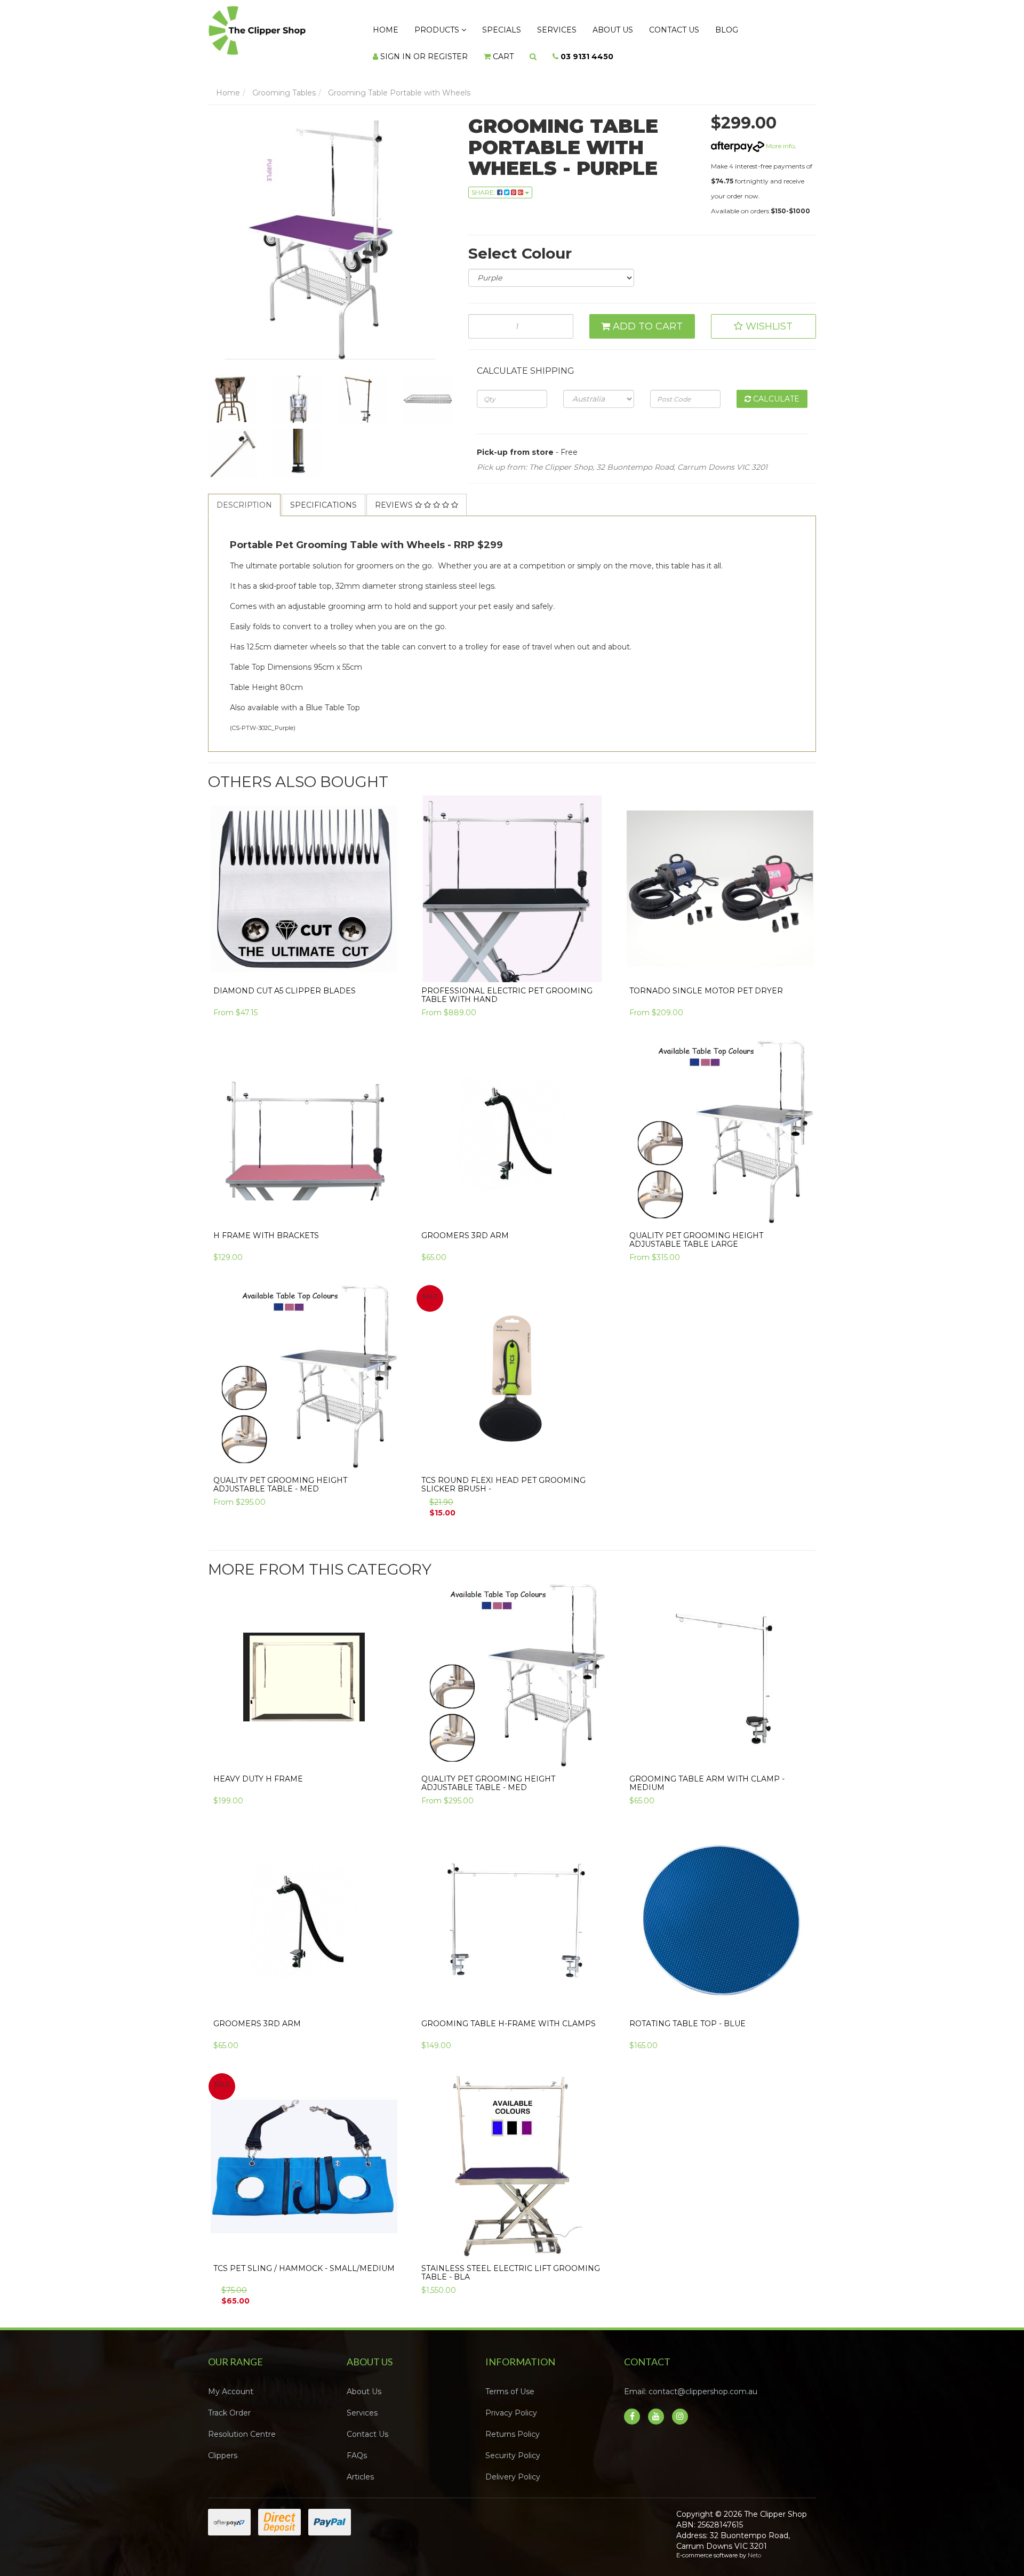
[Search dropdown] (409, 49)
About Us (574, 27)
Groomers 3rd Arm (465, 1225)
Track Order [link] (229, 2402)
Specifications (323, 494)
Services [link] (362, 2402)
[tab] (245, 494)
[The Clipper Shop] (278, 28)
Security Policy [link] (513, 2445)
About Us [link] (364, 2381)
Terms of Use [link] (510, 2381)
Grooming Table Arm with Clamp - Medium (707, 1772)
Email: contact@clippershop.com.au (691, 2381)
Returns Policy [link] (513, 2423)
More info (779, 135)
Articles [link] (360, 2466)
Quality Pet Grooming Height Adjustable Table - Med (280, 1474)
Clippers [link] (223, 2445)
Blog (671, 27)
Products (425, 27)
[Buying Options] (386, 955)
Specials (480, 27)
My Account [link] (231, 2381)
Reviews (395, 494)
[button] (764, 316)
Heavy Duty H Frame (258, 1768)
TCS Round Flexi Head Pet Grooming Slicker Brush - (503, 1474)
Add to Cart (646, 316)
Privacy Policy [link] (511, 2402)
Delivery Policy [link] (513, 2466)
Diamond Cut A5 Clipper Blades (285, 980)
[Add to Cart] (386, 1200)
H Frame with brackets (266, 1225)
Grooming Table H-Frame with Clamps (509, 2013)
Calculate (775, 388)
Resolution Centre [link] (242, 2423)
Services (527, 27)
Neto (754, 2545)
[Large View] (233, 389)
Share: (484, 182)
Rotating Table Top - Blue (687, 2013)
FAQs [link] (357, 2445)
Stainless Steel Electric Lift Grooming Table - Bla (511, 2262)
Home (381, 27)
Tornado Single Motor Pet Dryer (706, 980)
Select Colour (520, 243)
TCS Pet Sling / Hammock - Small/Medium (304, 2258)
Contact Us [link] (367, 2423)
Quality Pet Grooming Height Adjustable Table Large (696, 1229)
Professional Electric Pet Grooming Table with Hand (507, 984)
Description (244, 494)
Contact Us (627, 27)
